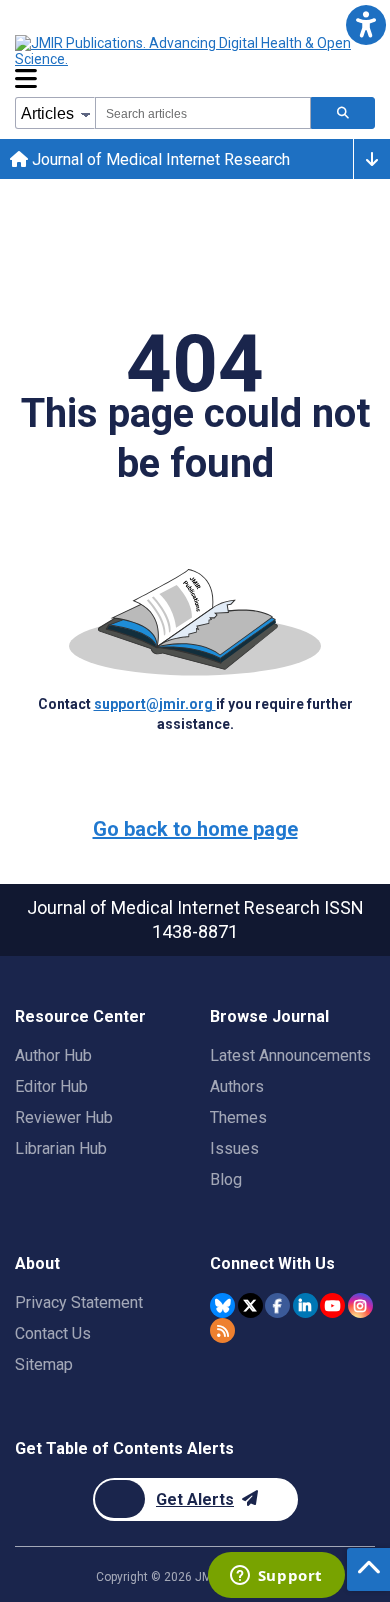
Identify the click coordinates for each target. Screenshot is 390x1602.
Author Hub (53, 1055)
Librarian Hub (61, 1148)
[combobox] (203, 113)
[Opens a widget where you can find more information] (276, 1577)
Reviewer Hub (64, 1117)
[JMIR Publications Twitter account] (250, 1305)
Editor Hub (51, 1086)
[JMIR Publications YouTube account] (332, 1305)
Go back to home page (195, 829)
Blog (226, 1179)
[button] (365, 24)
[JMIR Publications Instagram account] (360, 1305)
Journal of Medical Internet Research (159, 159)
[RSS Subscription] (222, 1330)
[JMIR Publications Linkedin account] (305, 1305)
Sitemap (44, 1364)
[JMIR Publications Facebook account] (277, 1305)
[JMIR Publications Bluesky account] (222, 1305)
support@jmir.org (155, 704)
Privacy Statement (79, 1302)
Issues (234, 1148)
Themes (238, 1117)
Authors (237, 1086)
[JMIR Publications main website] (185, 51)
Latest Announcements (290, 1055)
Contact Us (53, 1333)
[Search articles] (343, 113)
